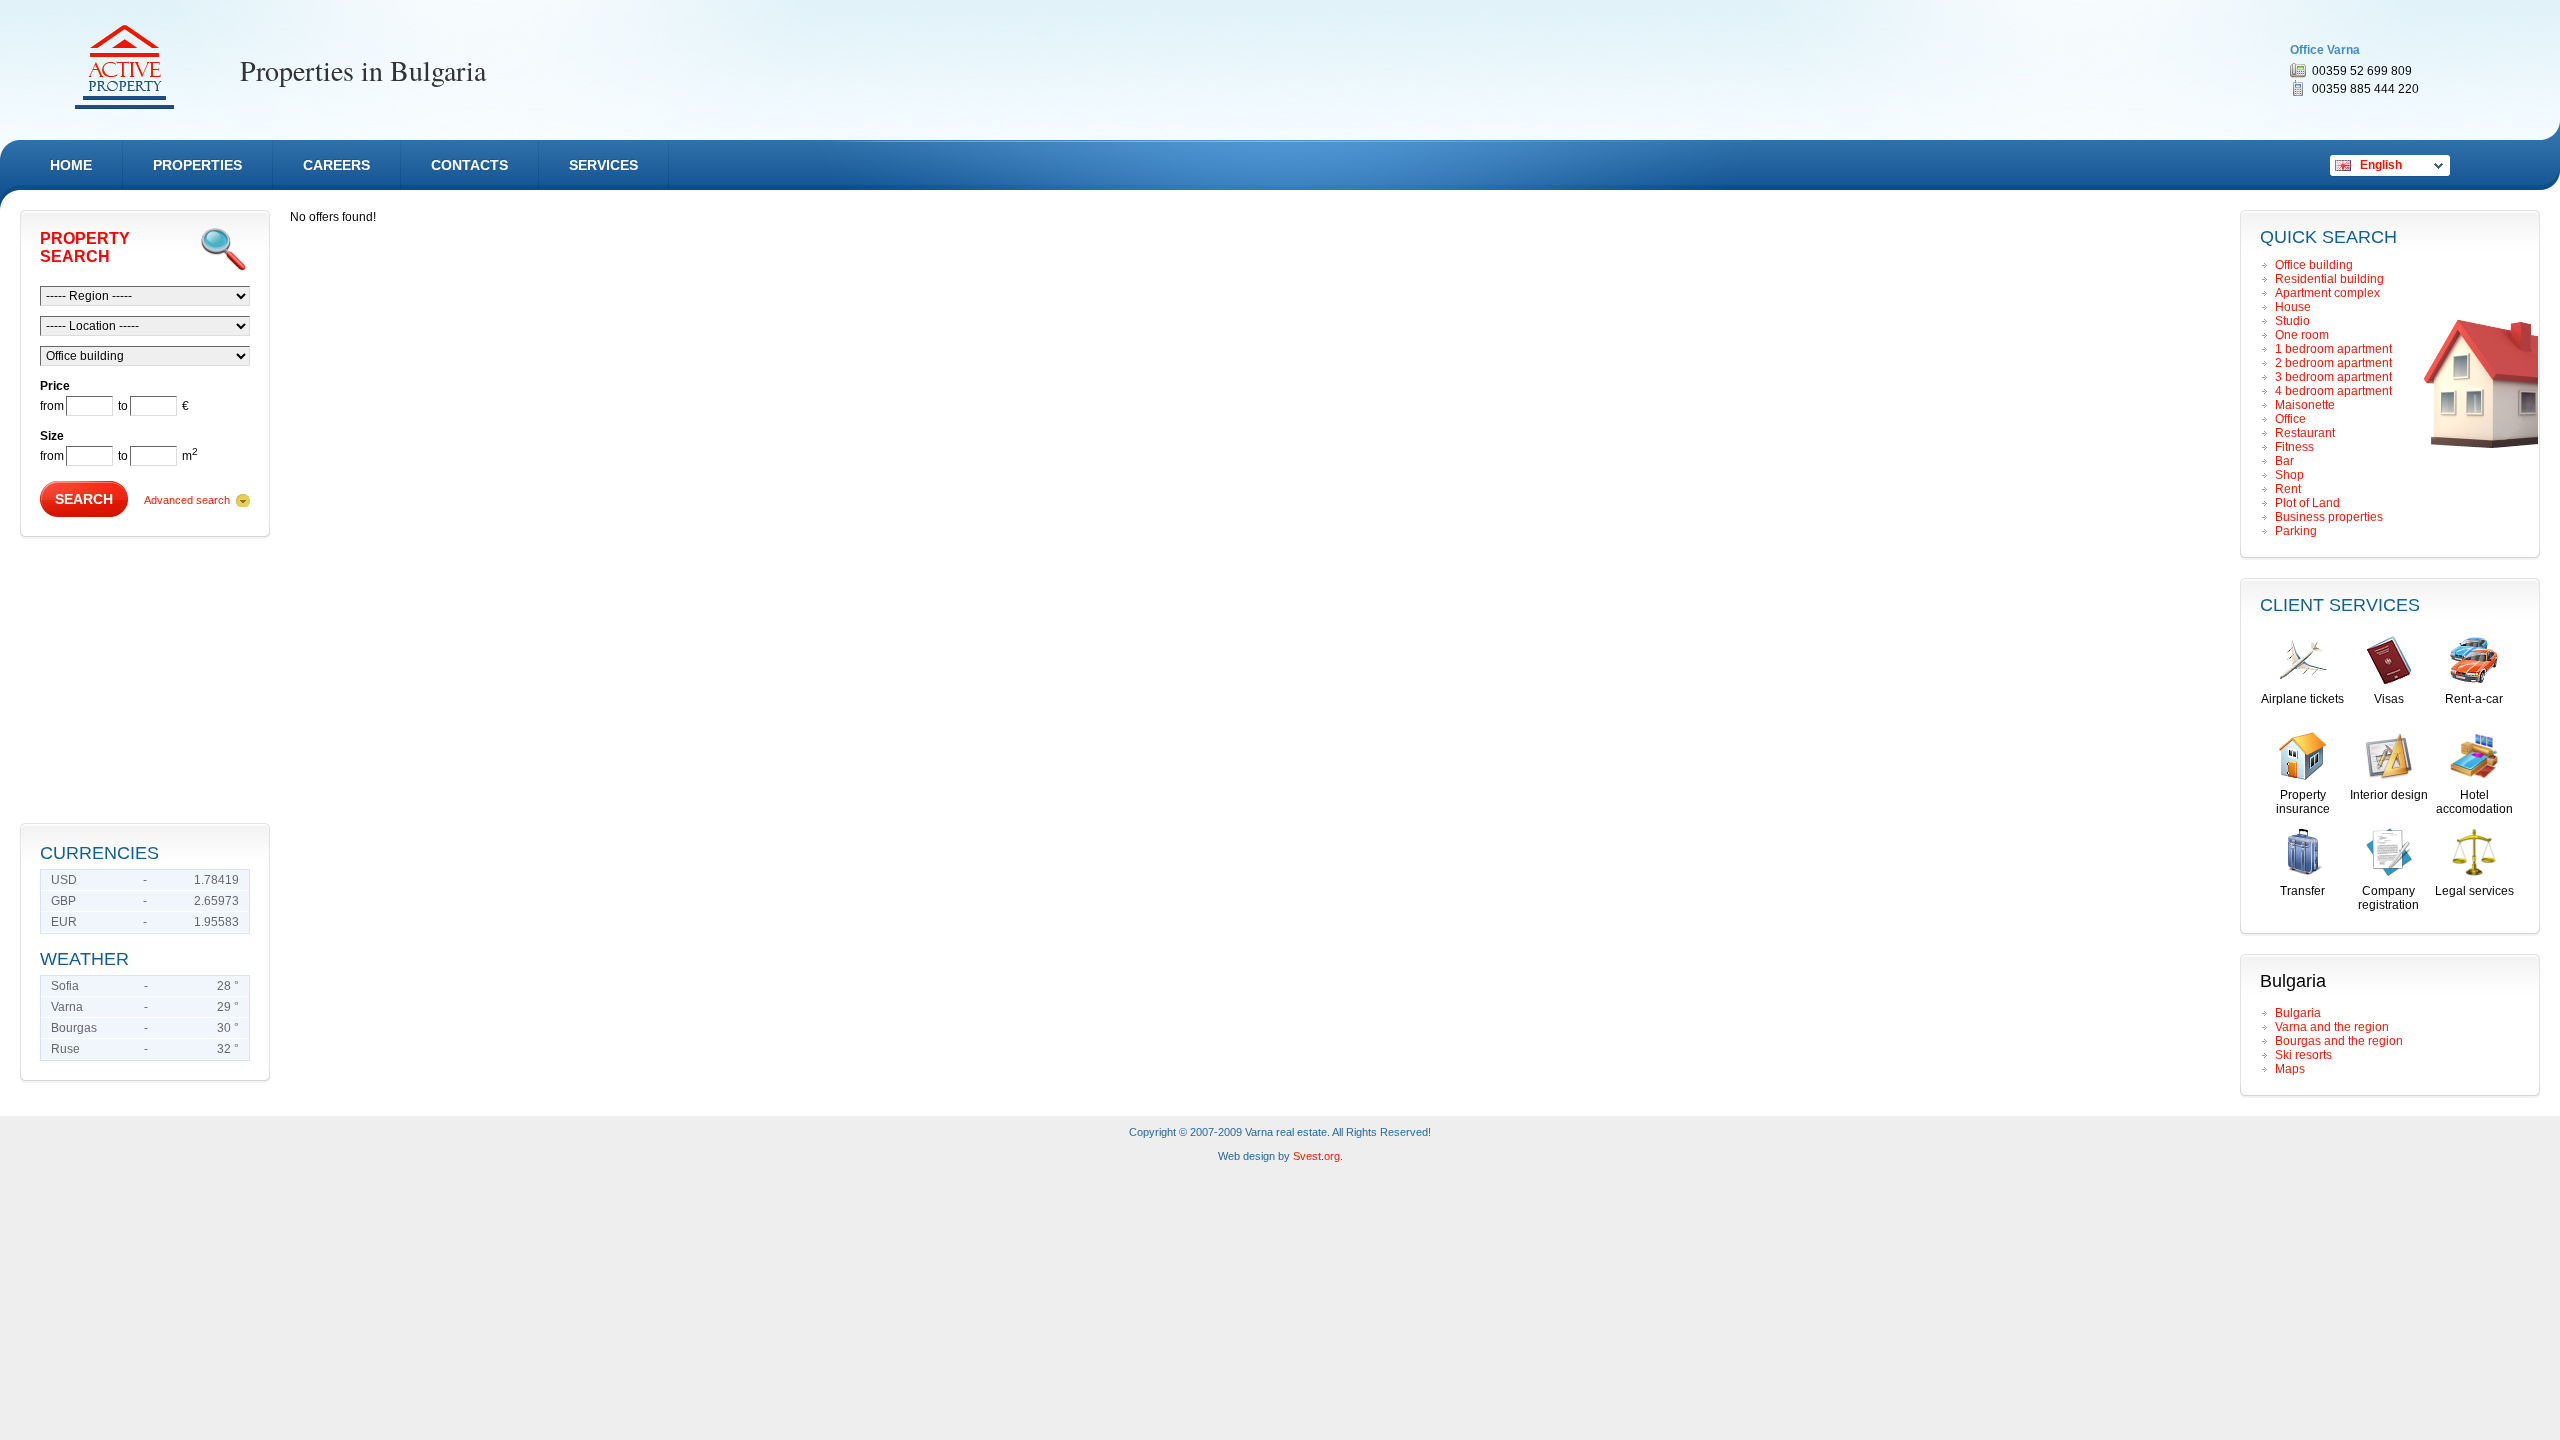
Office (2290, 419)
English (2381, 165)
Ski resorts (2303, 1055)
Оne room (2302, 335)
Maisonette (2305, 405)
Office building (2314, 265)
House (2293, 307)
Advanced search (187, 500)
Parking (2296, 531)
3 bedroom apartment (2333, 377)
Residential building (2329, 279)
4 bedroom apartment (2333, 391)
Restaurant (2305, 433)
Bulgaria (2298, 1013)
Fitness (2294, 447)
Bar (2284, 461)
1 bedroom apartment (2333, 349)
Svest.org (1316, 1156)
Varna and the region (2332, 1027)
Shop (2289, 475)
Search (84, 499)
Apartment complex (2327, 293)
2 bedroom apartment (2333, 363)
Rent (2288, 489)
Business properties (2329, 517)
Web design (1246, 1156)
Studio (2292, 321)
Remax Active (124, 67)
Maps (2290, 1069)
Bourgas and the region (2339, 1041)
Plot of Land (2307, 503)
